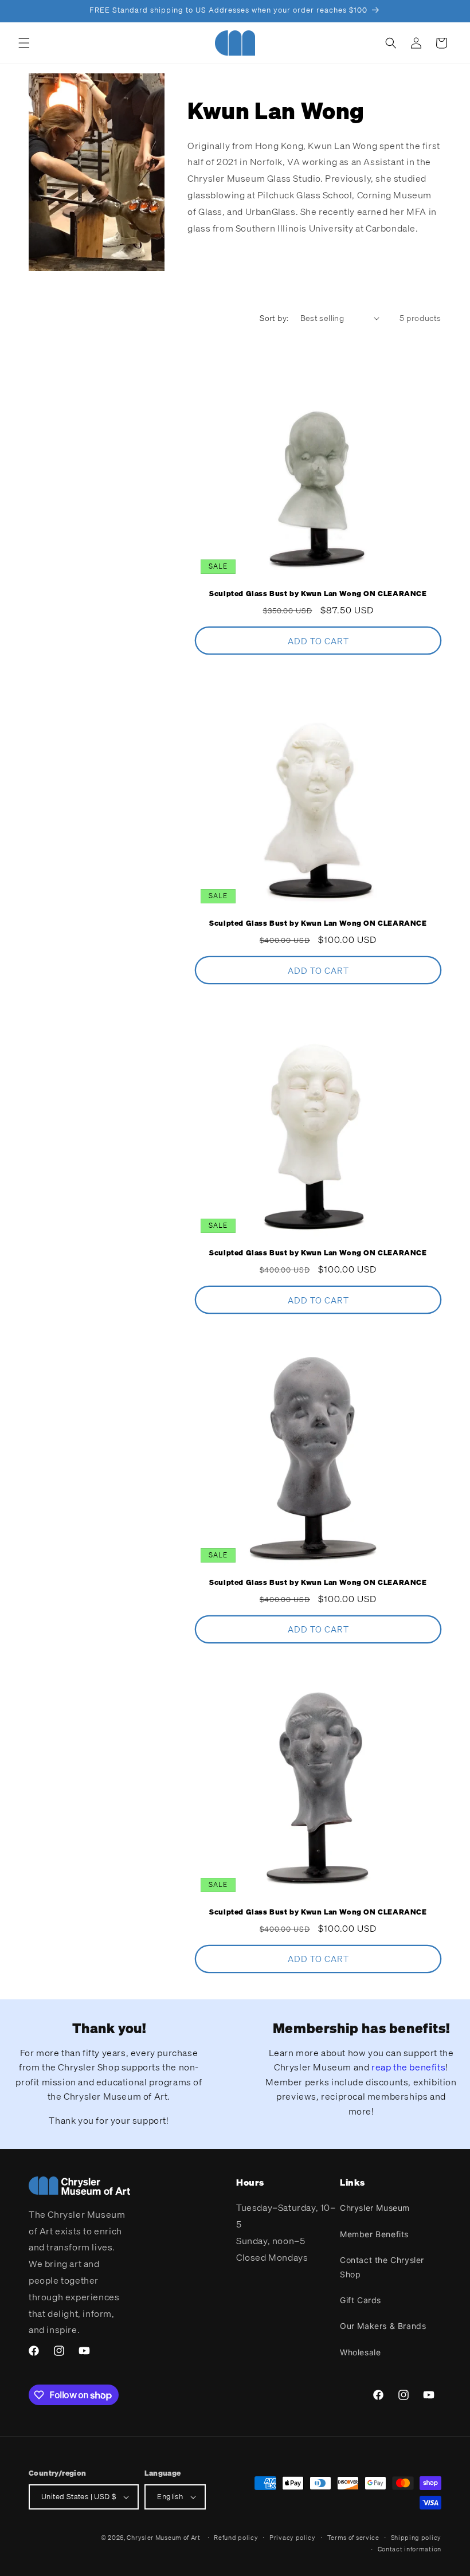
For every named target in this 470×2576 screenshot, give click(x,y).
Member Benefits (374, 2234)
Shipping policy (416, 2538)
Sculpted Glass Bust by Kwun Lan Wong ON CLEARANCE (318, 594)
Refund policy (236, 2538)
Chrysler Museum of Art (163, 2538)
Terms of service (353, 2538)
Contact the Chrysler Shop (382, 2267)
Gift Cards (361, 2300)
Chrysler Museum (375, 2208)
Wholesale (360, 2352)
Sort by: (274, 318)
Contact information (410, 2549)
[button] (24, 43)
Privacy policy (293, 2538)
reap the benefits (408, 2067)
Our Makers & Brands (383, 2326)
